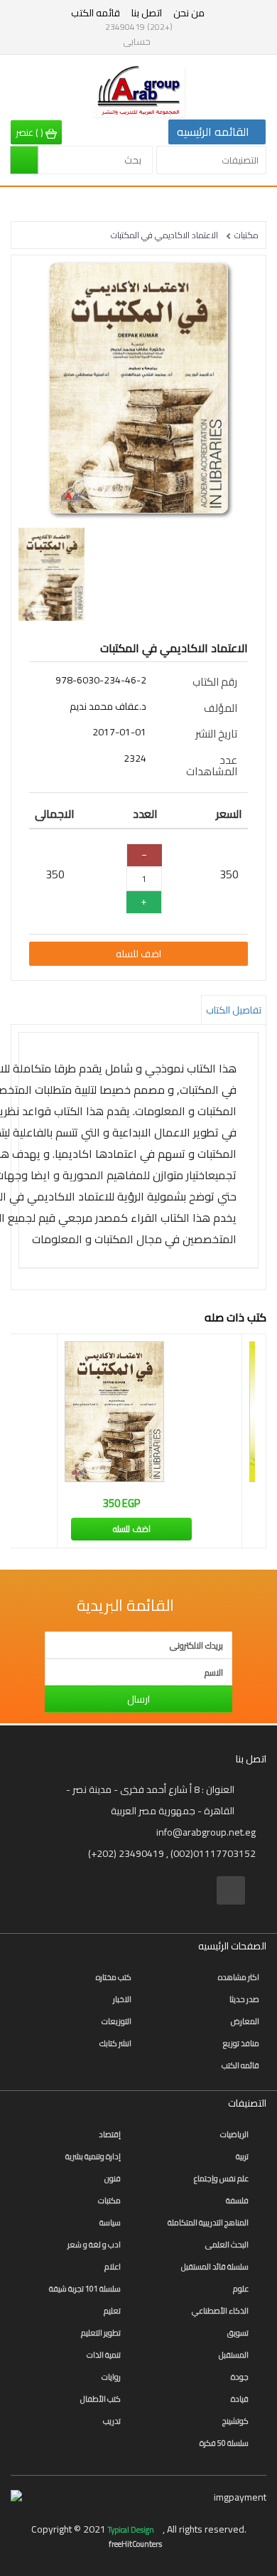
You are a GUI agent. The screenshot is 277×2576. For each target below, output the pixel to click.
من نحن (189, 13)
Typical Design (132, 2530)
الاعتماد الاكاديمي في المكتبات (164, 235)
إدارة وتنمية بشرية (93, 2156)
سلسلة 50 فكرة (224, 2443)
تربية (242, 2156)
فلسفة (237, 2200)
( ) (31, 132)
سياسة (110, 2223)
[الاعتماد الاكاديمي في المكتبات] (138, 388)
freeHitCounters (135, 2544)
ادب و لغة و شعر (94, 2245)
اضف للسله (138, 954)
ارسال (138, 1699)
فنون (113, 2178)
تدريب (112, 2421)
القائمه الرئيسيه (213, 132)
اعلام (113, 2267)
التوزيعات (116, 2021)
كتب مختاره (114, 1977)
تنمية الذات (104, 2355)
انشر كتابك (115, 2043)
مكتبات (246, 235)
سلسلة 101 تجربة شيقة (85, 2289)
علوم (241, 2289)
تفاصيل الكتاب (234, 1010)
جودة (240, 2377)
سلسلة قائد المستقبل (215, 2267)
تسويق (238, 2333)
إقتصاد (110, 2134)
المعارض (245, 2021)
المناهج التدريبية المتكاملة (208, 2223)
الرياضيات (234, 2134)
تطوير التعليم (101, 2333)
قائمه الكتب (96, 13)
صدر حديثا (244, 1999)
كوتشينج (235, 2421)
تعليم (112, 2311)
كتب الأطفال (101, 2399)
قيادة (240, 2399)
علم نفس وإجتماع (221, 2178)
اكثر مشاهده (239, 1977)
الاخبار (122, 1999)
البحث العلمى (227, 2245)
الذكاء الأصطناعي (220, 2311)
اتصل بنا (147, 13)
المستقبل (234, 2355)
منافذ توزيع (241, 2043)
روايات (111, 2377)
